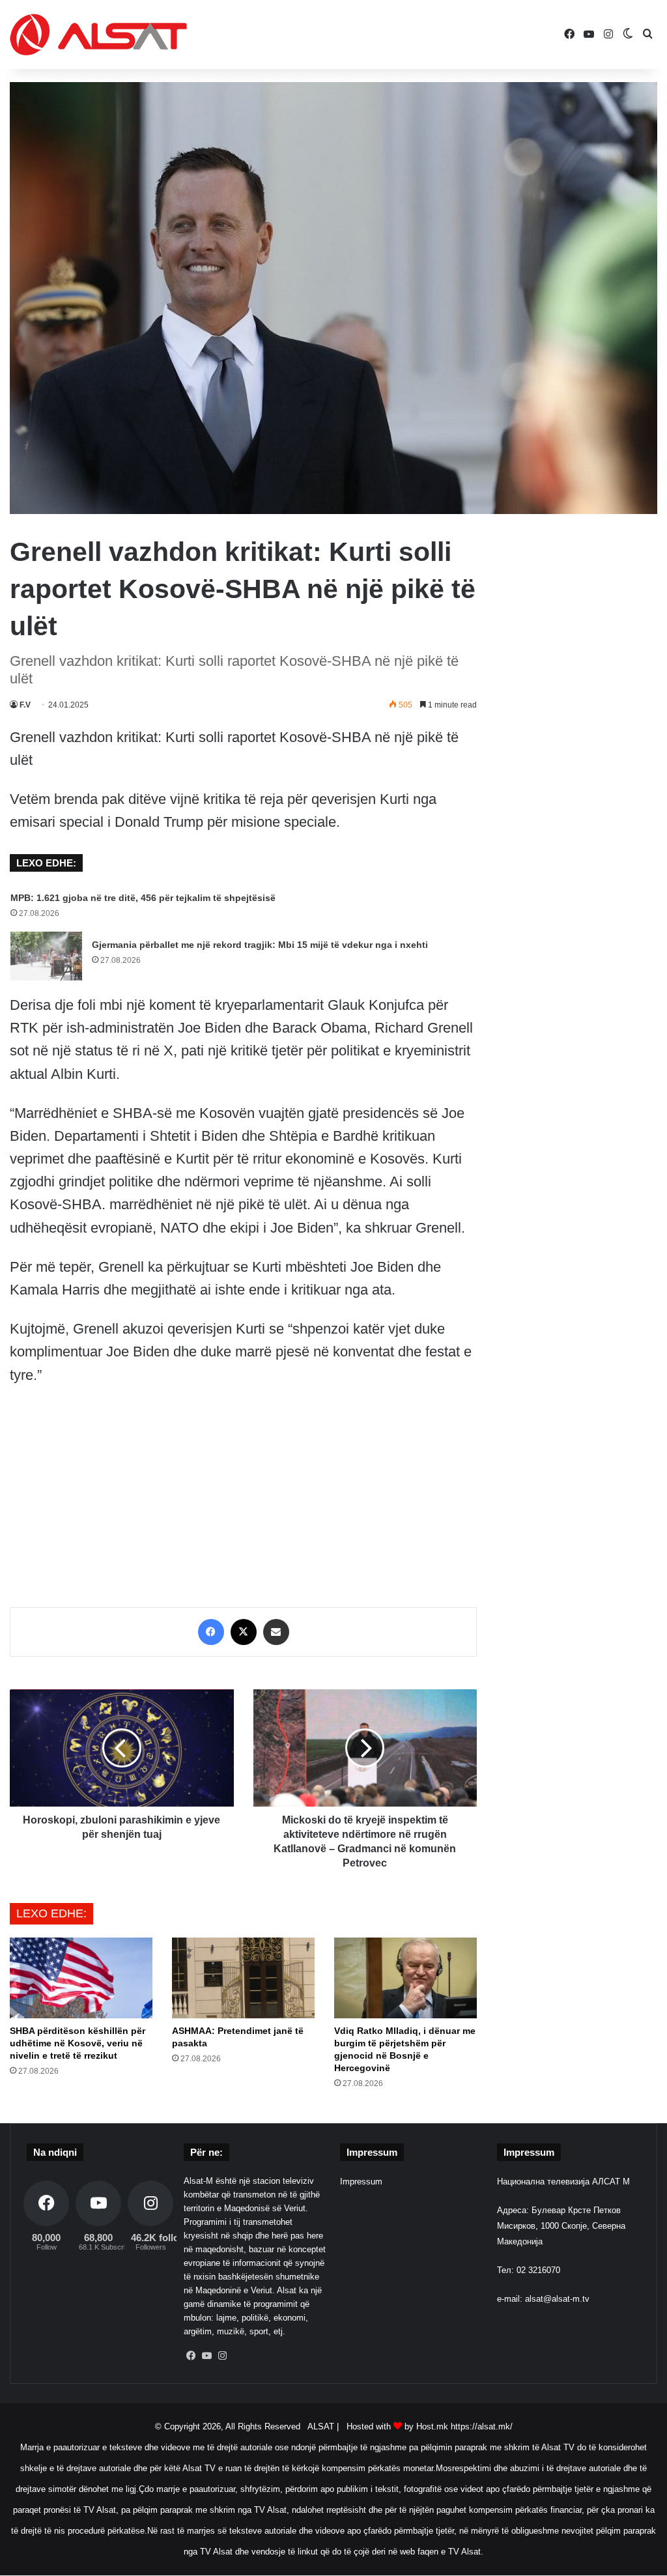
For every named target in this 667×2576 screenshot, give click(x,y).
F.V (25, 705)
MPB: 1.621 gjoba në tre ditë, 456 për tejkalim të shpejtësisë (143, 898)
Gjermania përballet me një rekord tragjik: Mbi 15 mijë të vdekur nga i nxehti (260, 945)
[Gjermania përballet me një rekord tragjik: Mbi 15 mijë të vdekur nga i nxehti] (46, 956)
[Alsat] (98, 35)
